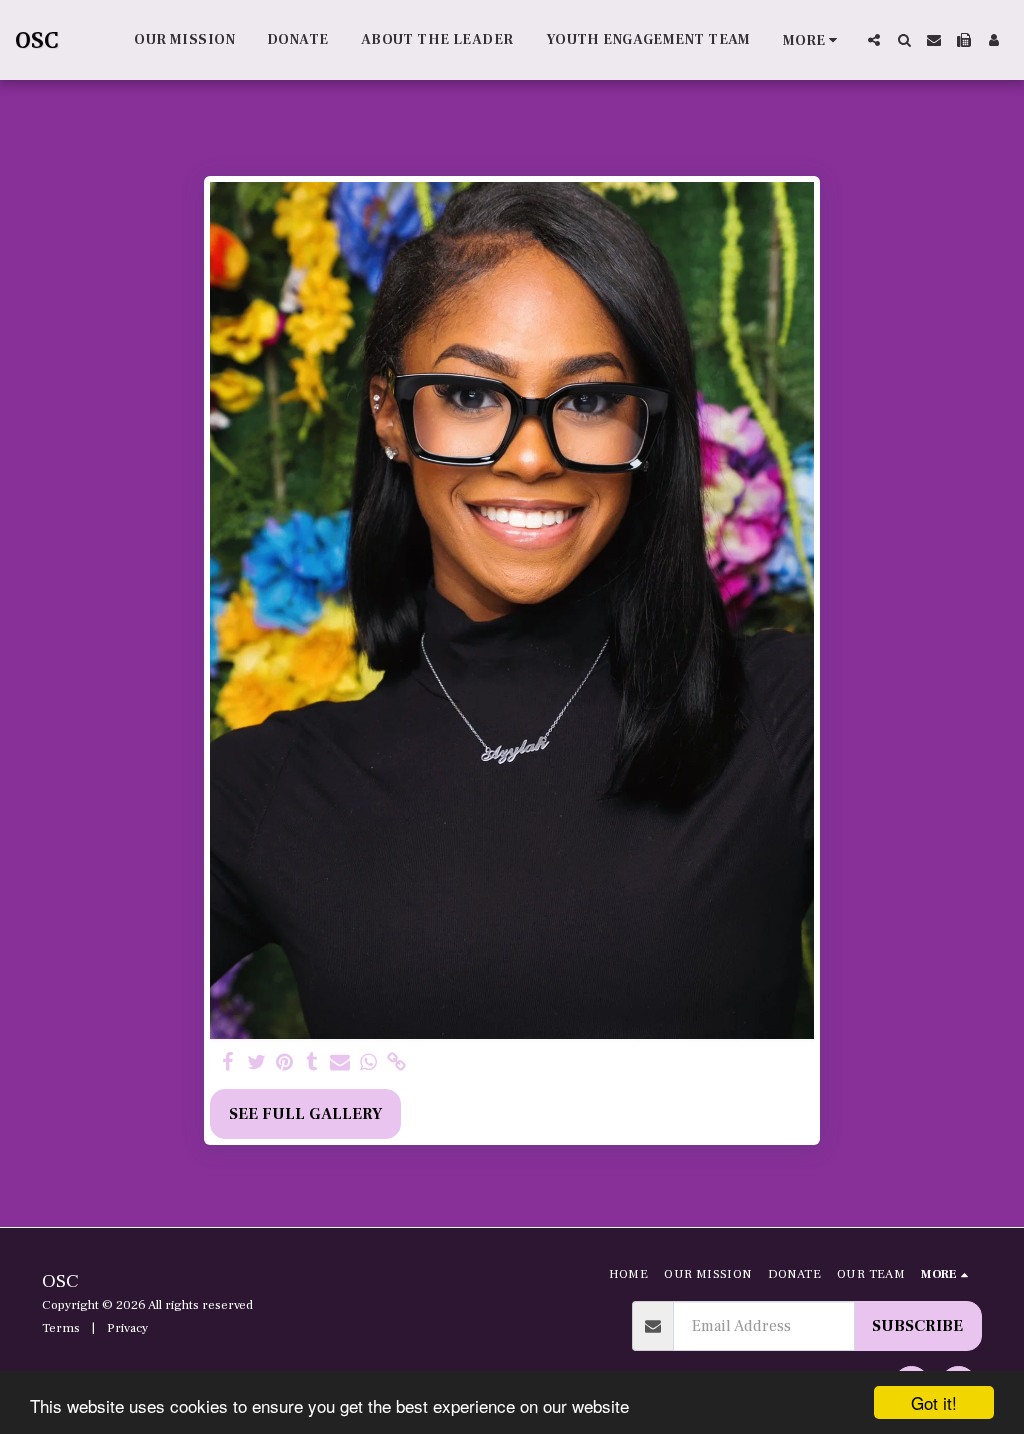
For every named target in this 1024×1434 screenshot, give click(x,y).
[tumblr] (312, 1063)
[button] (874, 40)
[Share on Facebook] (228, 1063)
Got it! (934, 1402)
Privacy (127, 1328)
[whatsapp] (368, 1063)
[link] (396, 1063)
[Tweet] (256, 1063)
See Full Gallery (305, 1114)
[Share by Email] (340, 1063)
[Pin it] (284, 1063)
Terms (61, 1328)
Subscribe (917, 1326)
